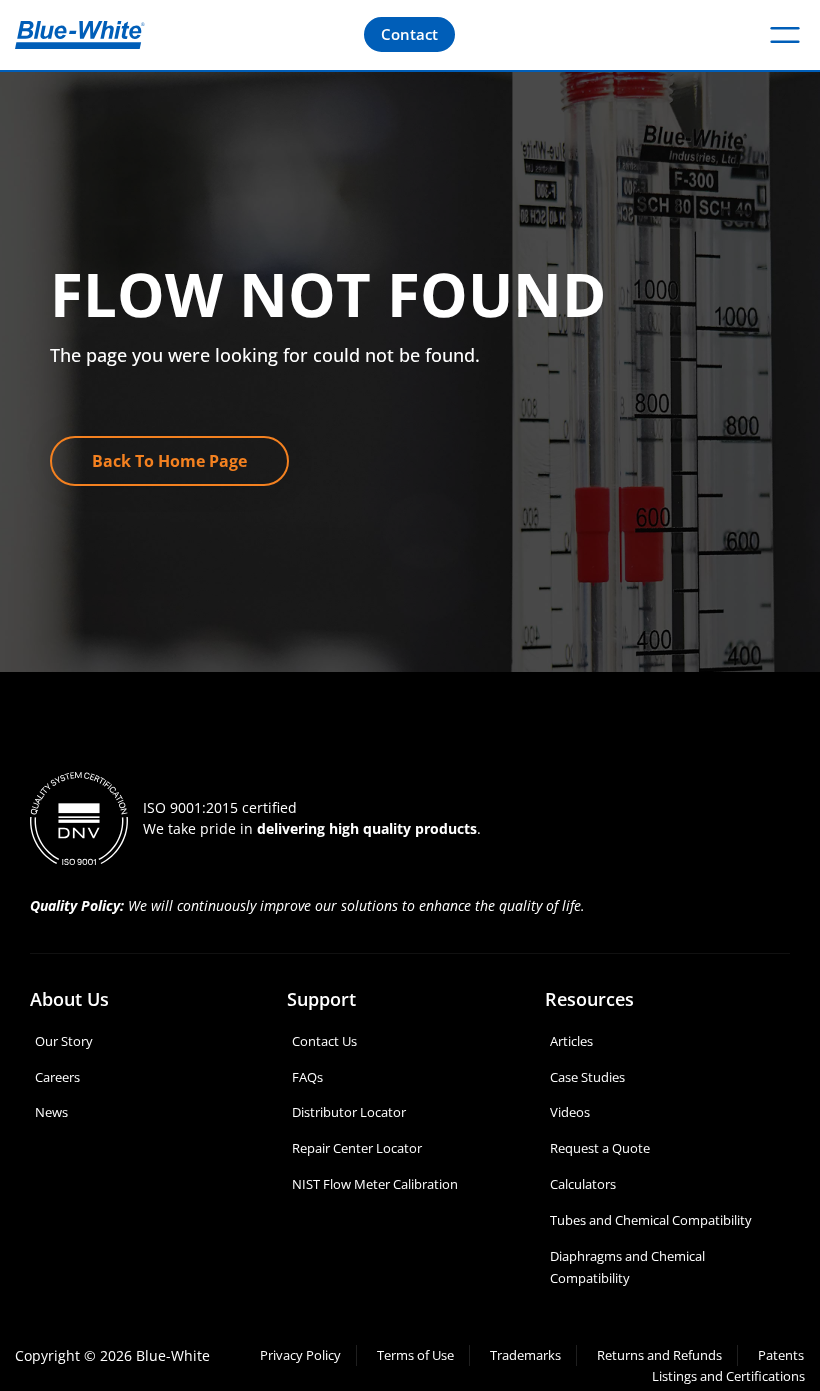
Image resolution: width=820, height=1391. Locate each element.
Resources (589, 999)
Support (321, 999)
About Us (69, 999)
